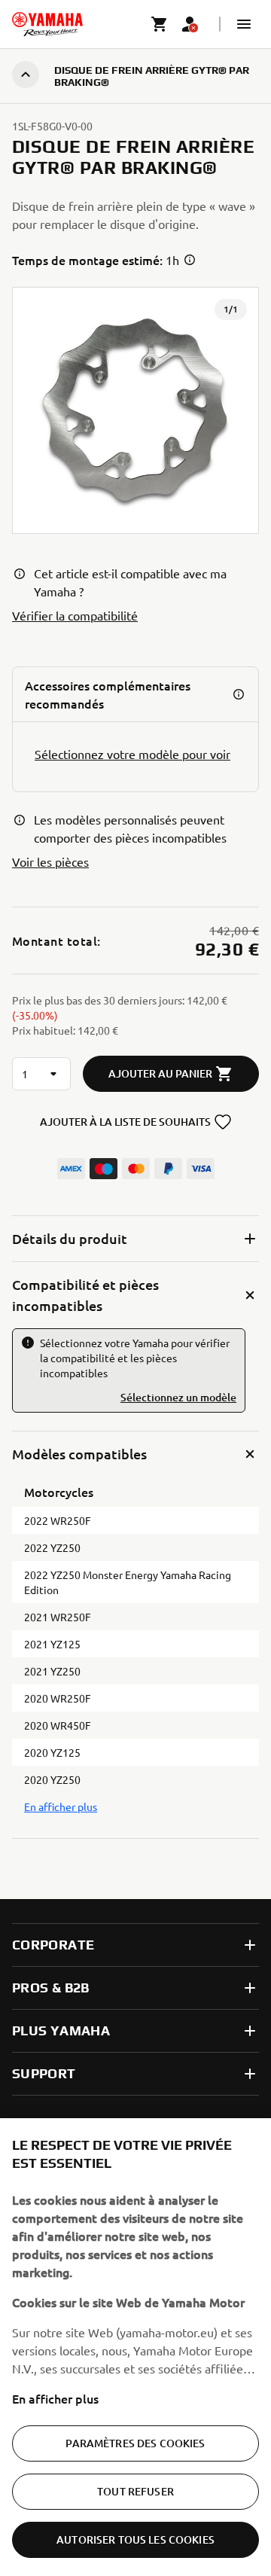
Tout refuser (135, 2491)
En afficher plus (55, 2398)
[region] (135, 2347)
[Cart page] (160, 24)
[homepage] (47, 24)
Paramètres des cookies (135, 2443)
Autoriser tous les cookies (135, 2539)
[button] (244, 24)
